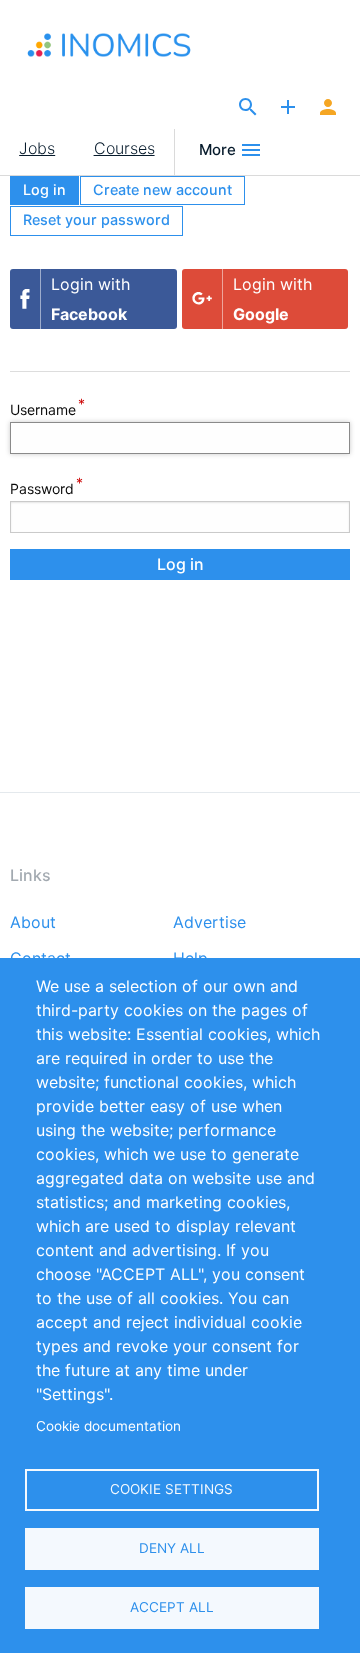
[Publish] (288, 108)
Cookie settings (171, 1489)
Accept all (172, 1607)
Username (43, 408)
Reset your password (96, 219)
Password (42, 487)
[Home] (113, 45)
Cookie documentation (108, 1426)
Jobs (37, 148)
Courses (124, 148)
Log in (44, 189)
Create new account (162, 189)
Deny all (172, 1548)
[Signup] (328, 108)
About (33, 923)
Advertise (209, 923)
